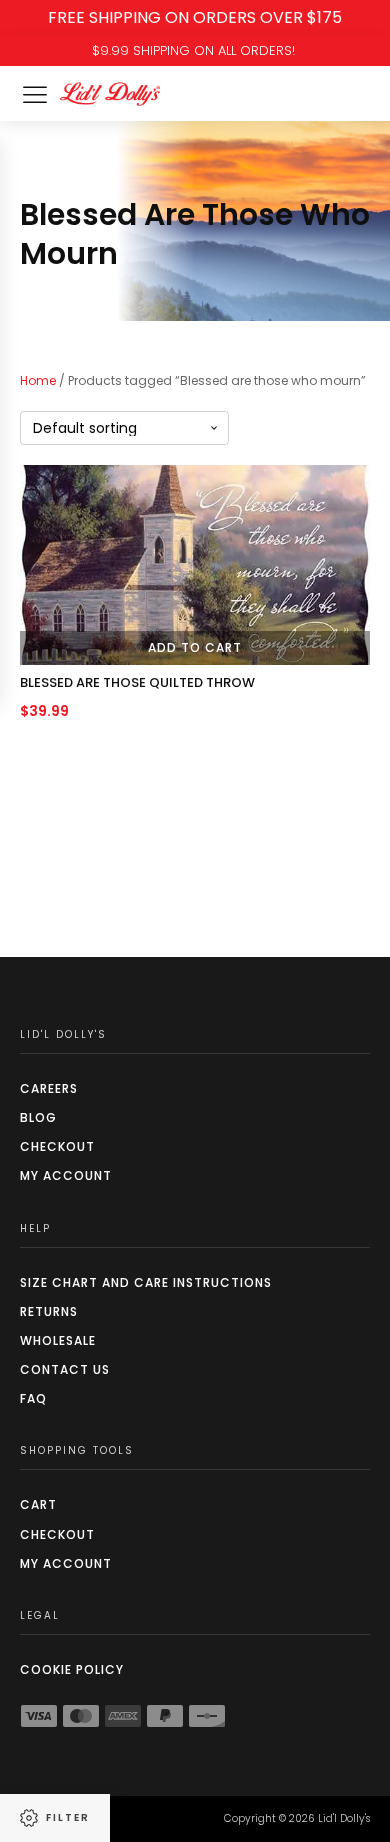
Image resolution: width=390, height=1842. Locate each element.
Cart (38, 1504)
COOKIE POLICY (72, 1669)
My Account (66, 1175)
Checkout (57, 1146)
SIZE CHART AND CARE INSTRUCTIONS (146, 1282)
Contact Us (65, 1369)
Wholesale (58, 1340)
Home (38, 380)
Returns (49, 1311)
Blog (38, 1117)
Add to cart (195, 647)
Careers (49, 1088)
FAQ (33, 1398)
